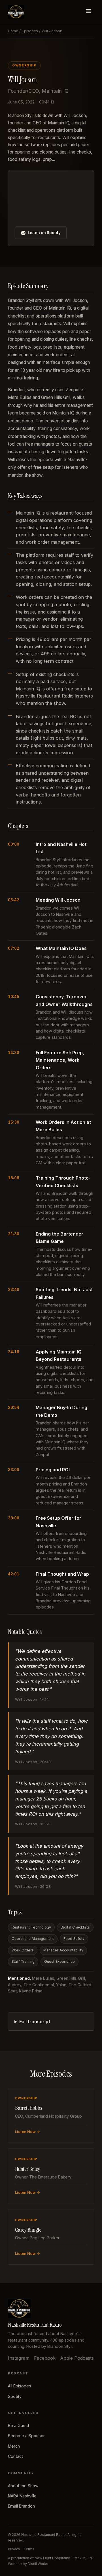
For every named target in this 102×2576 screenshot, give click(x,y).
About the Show (23, 2486)
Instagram (19, 2358)
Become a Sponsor (26, 2436)
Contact (15, 2456)
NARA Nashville (22, 2496)
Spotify (15, 2396)
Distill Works (38, 2564)
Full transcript (35, 2022)
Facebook (45, 2358)
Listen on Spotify (44, 233)
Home (13, 31)
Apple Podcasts (77, 2358)
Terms (29, 2549)
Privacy (14, 2549)
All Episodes (20, 2386)
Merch (14, 2446)
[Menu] (88, 12)
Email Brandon (21, 2506)
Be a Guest (19, 2425)
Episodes (30, 31)
